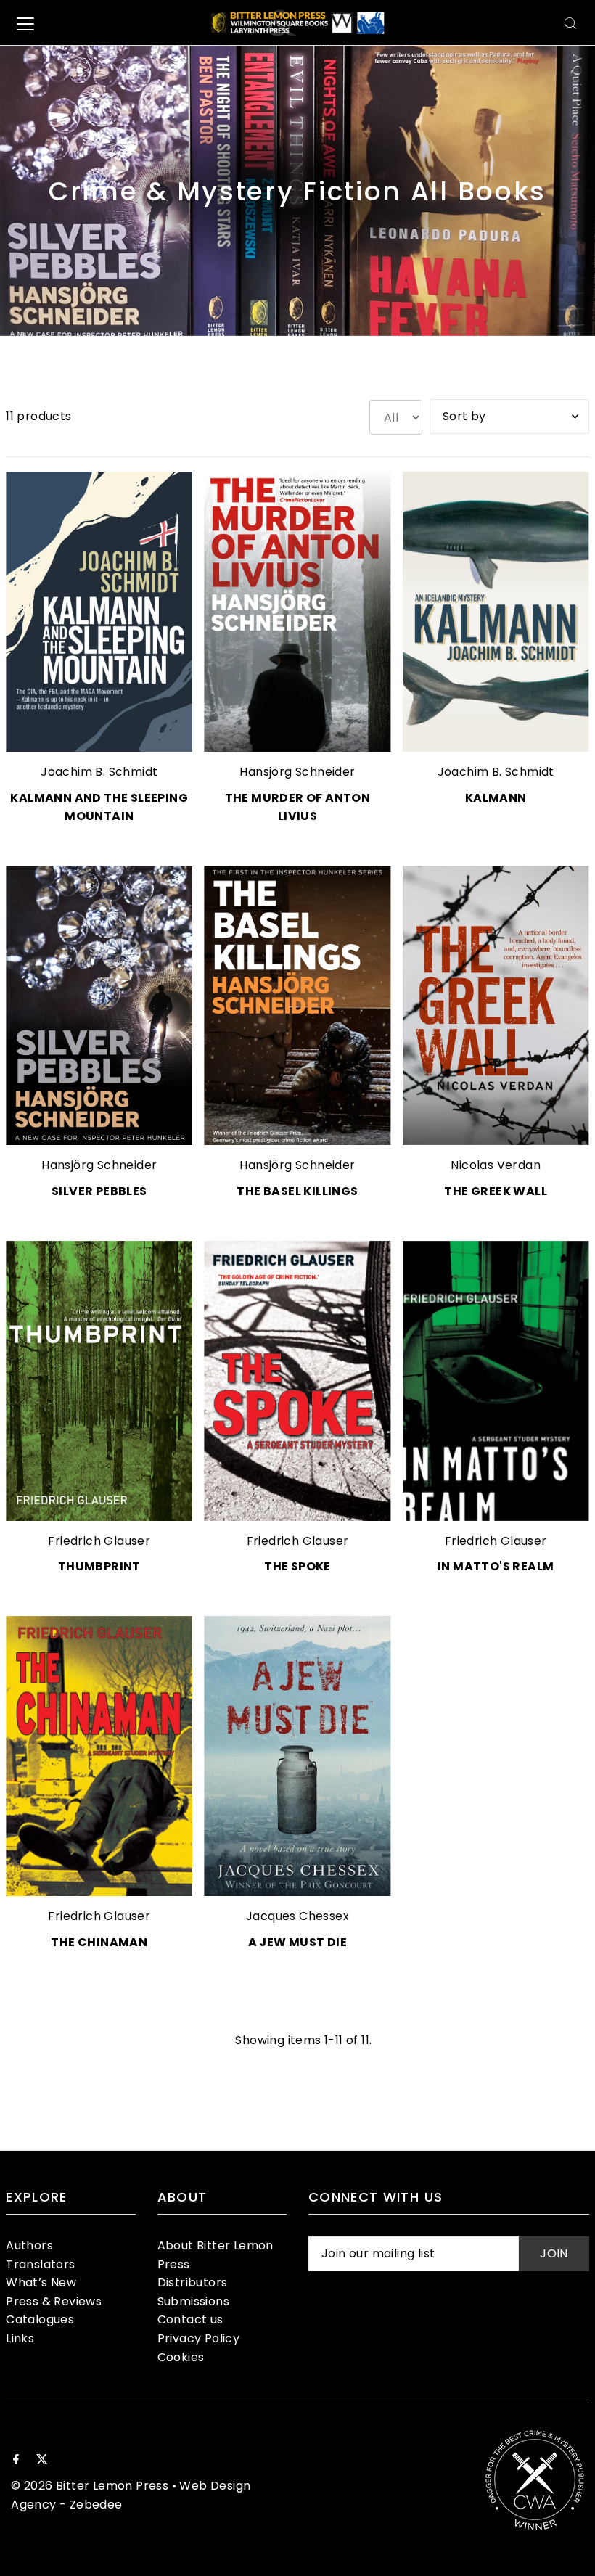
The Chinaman (99, 1942)
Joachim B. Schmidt (99, 772)
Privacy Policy (199, 2338)
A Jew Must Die (298, 1942)
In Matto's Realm (496, 1566)
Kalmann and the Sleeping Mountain (99, 807)
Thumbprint (99, 1566)
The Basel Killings (297, 1191)
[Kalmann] (496, 612)
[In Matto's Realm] (496, 1381)
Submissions (193, 2301)
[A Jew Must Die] (297, 1756)
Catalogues (40, 2319)
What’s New (41, 2282)
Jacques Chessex (297, 1916)
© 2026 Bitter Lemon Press (90, 2486)
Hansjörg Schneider (297, 772)
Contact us (190, 2319)
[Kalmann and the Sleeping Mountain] (99, 612)
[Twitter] (42, 2461)
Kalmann (496, 798)
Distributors (193, 2282)
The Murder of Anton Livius (298, 807)
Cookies (181, 2357)
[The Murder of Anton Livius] (297, 612)
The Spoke (297, 1566)
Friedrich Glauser (99, 1541)
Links (20, 2338)
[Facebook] (16, 2461)
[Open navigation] (25, 23)
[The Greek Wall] (496, 1006)
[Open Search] (570, 23)
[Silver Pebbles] (99, 1006)
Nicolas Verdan (496, 1165)
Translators (40, 2264)
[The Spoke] (297, 1381)
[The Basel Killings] (297, 1006)
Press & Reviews (54, 2301)
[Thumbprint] (99, 1381)
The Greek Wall (496, 1191)
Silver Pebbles (99, 1191)
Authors (29, 2245)
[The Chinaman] (99, 1756)
